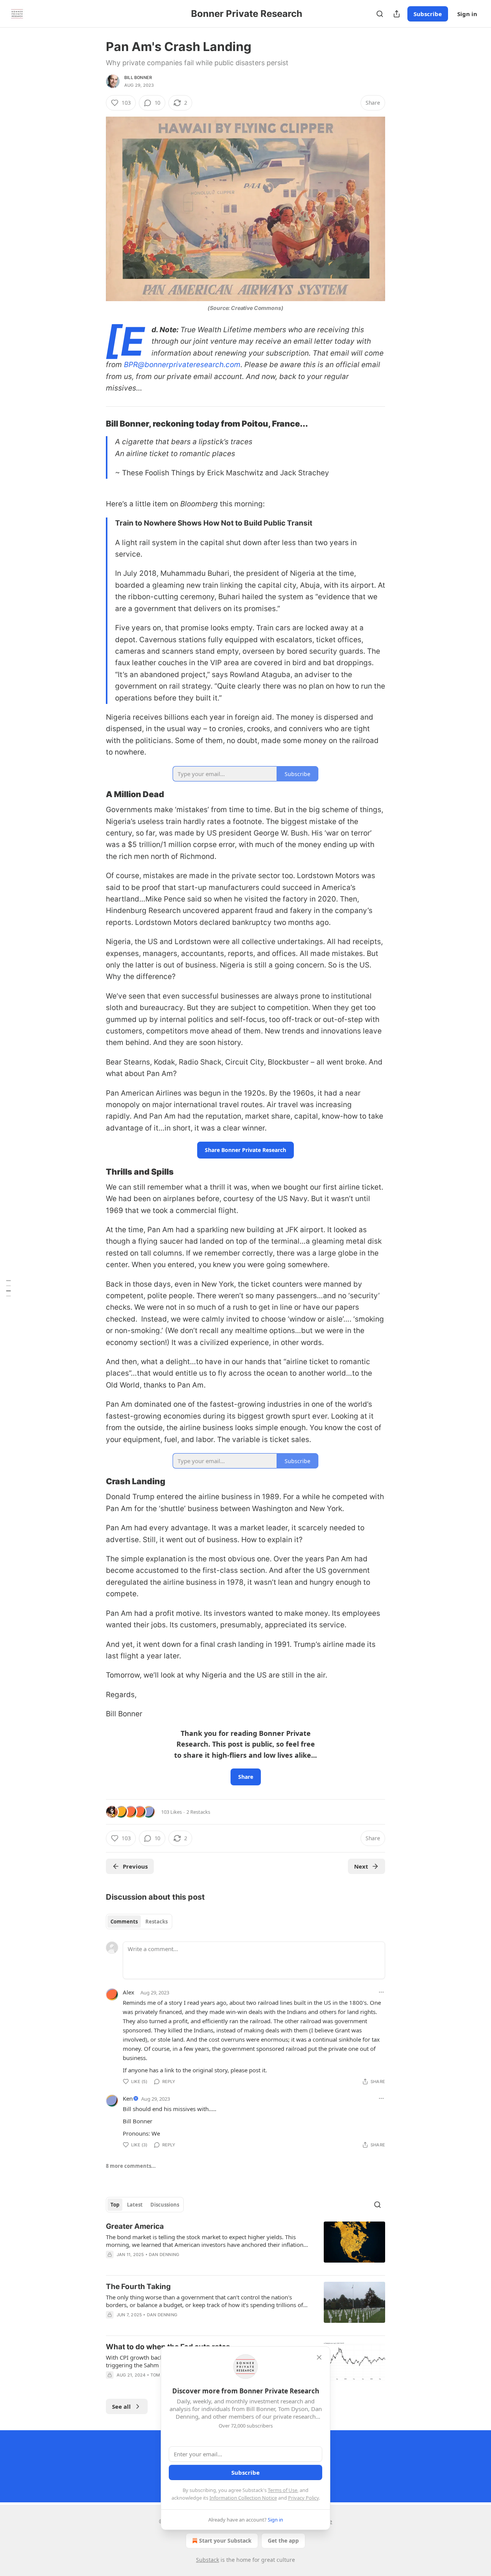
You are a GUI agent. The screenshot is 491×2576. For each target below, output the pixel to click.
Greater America (135, 2226)
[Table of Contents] (8, 1288)
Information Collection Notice (243, 2498)
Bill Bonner (138, 77)
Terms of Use (283, 2490)
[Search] (380, 14)
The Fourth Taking (138, 2287)
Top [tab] (115, 2205)
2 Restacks (198, 1812)
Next (361, 1866)
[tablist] (139, 1922)
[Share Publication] (397, 14)
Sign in (467, 14)
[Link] (95, 424)
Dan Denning (164, 2255)
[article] (245, 2245)
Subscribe (428, 14)
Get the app (283, 2541)
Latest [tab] (135, 2205)
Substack (208, 2560)
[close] (319, 2357)
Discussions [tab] (165, 2205)
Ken (128, 2098)
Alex (129, 1992)
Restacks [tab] (157, 1922)
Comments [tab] (124, 1922)
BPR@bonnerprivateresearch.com (182, 365)
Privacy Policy (303, 2498)
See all (121, 2406)
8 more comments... (131, 2166)
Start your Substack (225, 2541)
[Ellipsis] (381, 1992)
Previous (135, 1866)
